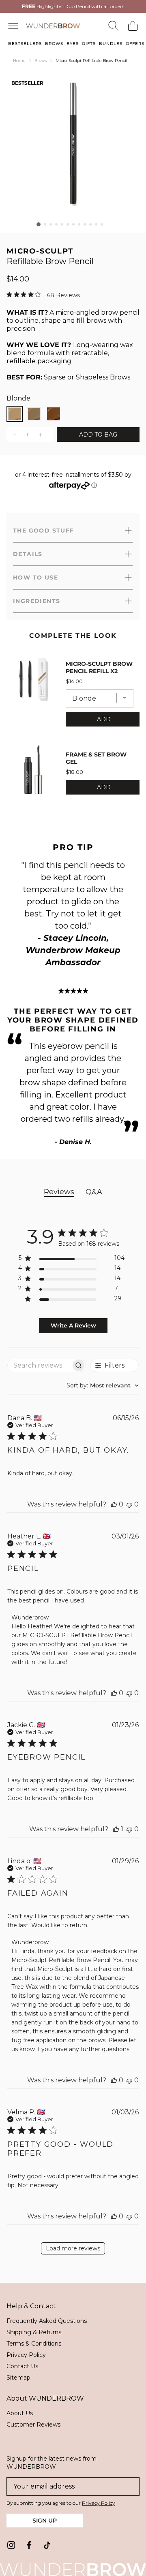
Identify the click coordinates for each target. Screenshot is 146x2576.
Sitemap (18, 2378)
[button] (39, 224)
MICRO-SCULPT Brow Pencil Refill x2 (99, 667)
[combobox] (103, 1385)
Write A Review (73, 1325)
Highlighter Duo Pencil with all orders (73, 6)
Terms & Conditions (34, 2344)
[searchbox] (39, 1365)
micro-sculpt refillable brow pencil (91, 61)
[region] (71, 1260)
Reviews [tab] (59, 1192)
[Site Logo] (53, 26)
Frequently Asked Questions (47, 2321)
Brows (41, 61)
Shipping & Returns (34, 2332)
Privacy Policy (26, 2355)
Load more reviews (73, 2248)
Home (19, 61)
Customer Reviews (33, 2425)
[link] (11, 2545)
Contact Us (22, 2366)
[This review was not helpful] (129, 1504)
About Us (20, 2413)
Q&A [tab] (94, 1192)
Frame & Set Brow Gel (96, 758)
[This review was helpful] (114, 1504)
